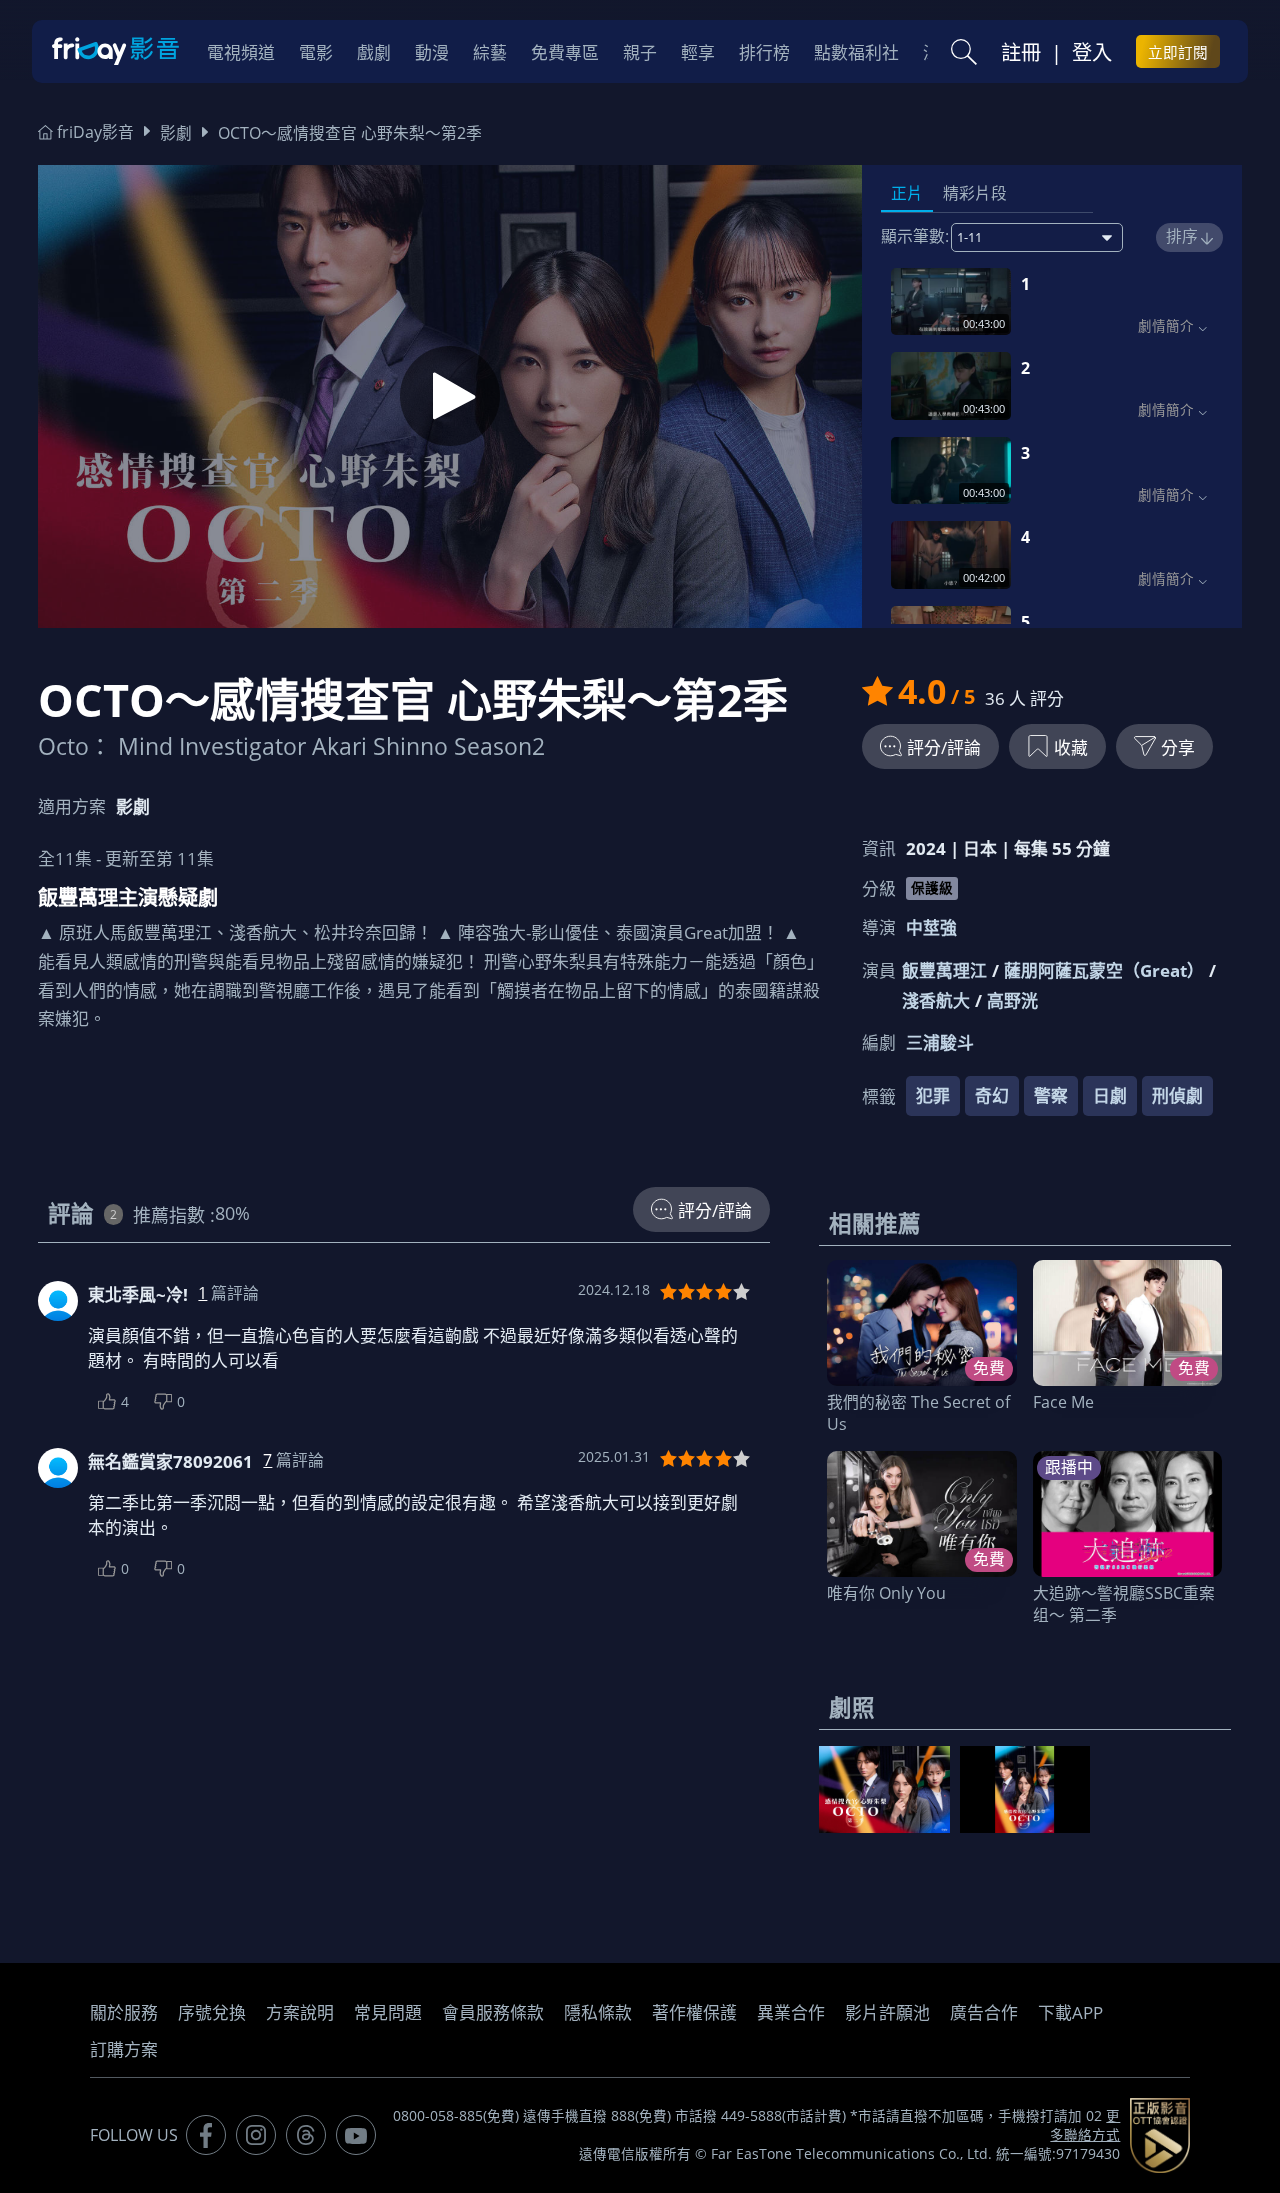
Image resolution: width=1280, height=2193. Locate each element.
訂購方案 (124, 2049)
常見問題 (388, 2012)
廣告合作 (984, 2012)
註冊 (1021, 52)
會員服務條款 (493, 2012)
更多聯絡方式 (1085, 2125)
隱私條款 (598, 2012)
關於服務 (124, 2012)
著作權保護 (694, 2012)
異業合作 (791, 2012)
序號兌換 (212, 2012)
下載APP (1070, 2012)
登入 (1092, 52)
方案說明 (300, 2012)
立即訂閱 (1178, 52)
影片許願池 (887, 2012)
